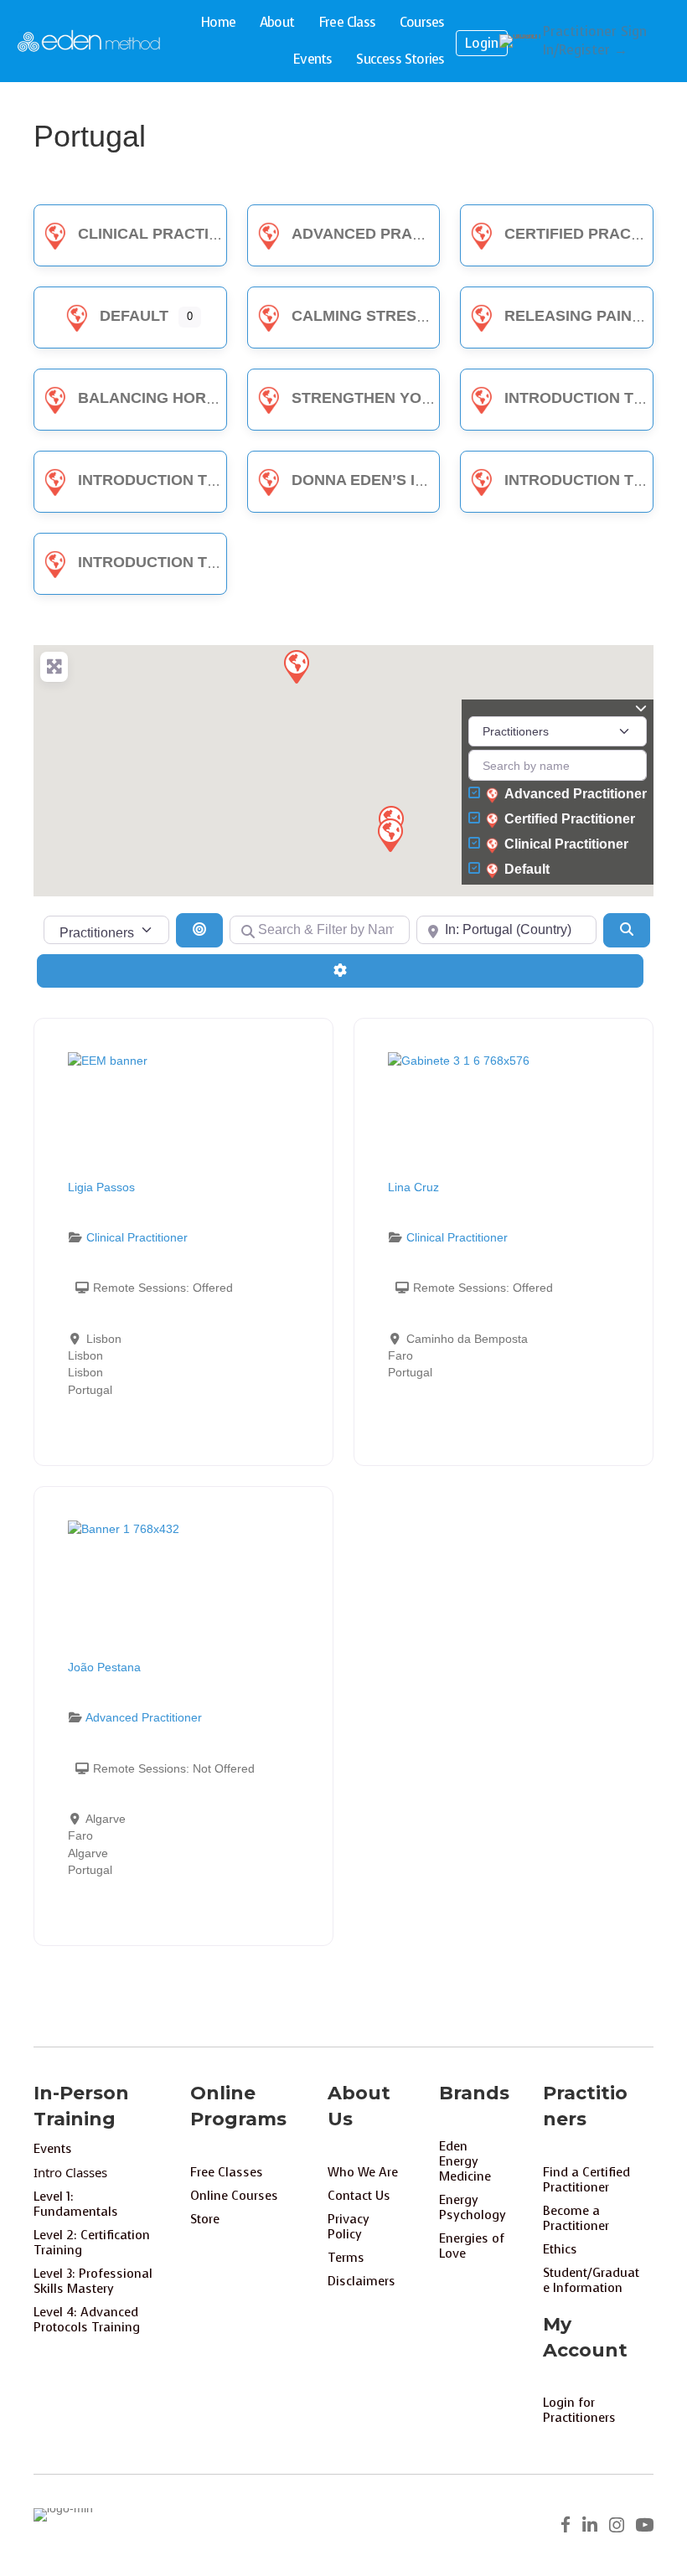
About (277, 22)
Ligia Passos (101, 1187)
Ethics (560, 2249)
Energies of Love (472, 2246)
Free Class (347, 22)
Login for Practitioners (579, 2410)
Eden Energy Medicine (465, 2161)
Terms (346, 2258)
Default (134, 316)
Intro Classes (70, 2172)
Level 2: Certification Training (92, 2243)
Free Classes (227, 2172)
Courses (422, 22)
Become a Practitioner (576, 2218)
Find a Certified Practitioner (586, 2180)
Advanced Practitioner (393, 234)
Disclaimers (362, 2281)
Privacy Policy (349, 2227)
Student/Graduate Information (591, 2280)
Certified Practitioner (570, 819)
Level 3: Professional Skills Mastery (93, 2281)
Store (205, 2219)
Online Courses (234, 2196)
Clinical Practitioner (172, 234)
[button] (390, 834)
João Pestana (104, 1667)
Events (312, 59)
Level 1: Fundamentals (76, 2204)
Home (218, 22)
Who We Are (363, 2172)
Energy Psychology (473, 2207)
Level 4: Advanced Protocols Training (87, 2320)
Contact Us (359, 2196)
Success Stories (400, 59)
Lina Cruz (413, 1187)
